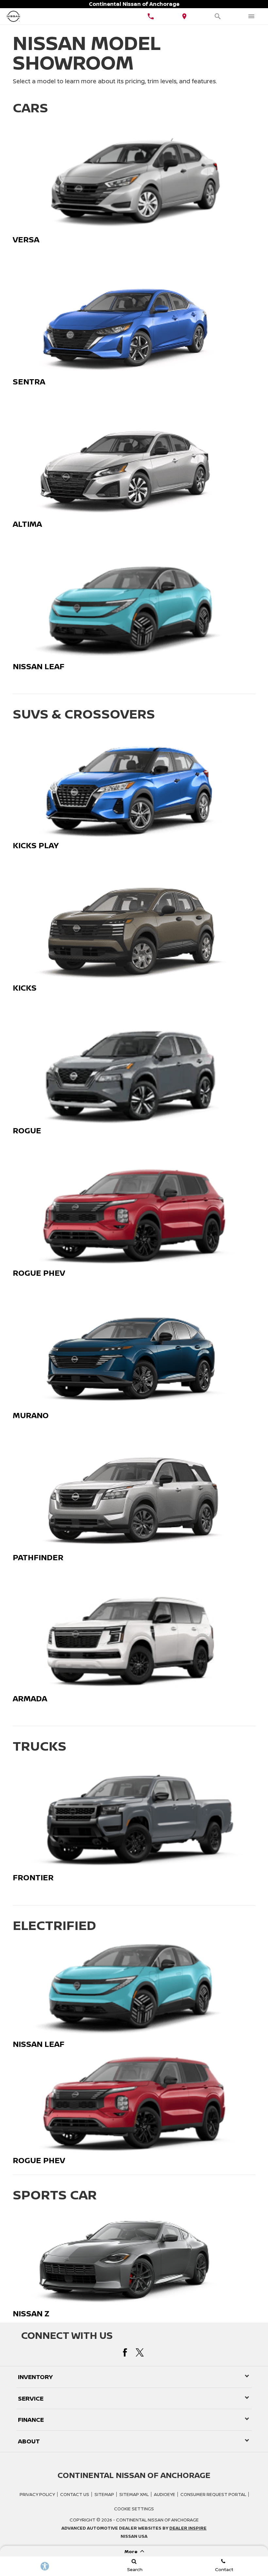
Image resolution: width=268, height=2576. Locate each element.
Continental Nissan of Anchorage (157, 2520)
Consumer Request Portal (213, 2494)
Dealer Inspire (188, 2528)
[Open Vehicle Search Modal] (218, 16)
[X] (140, 2352)
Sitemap (104, 2494)
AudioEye (165, 2494)
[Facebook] (125, 2352)
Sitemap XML (134, 2494)
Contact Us (75, 2494)
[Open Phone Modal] (151, 16)
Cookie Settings (134, 2509)
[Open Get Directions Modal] (184, 16)
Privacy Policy (37, 2494)
